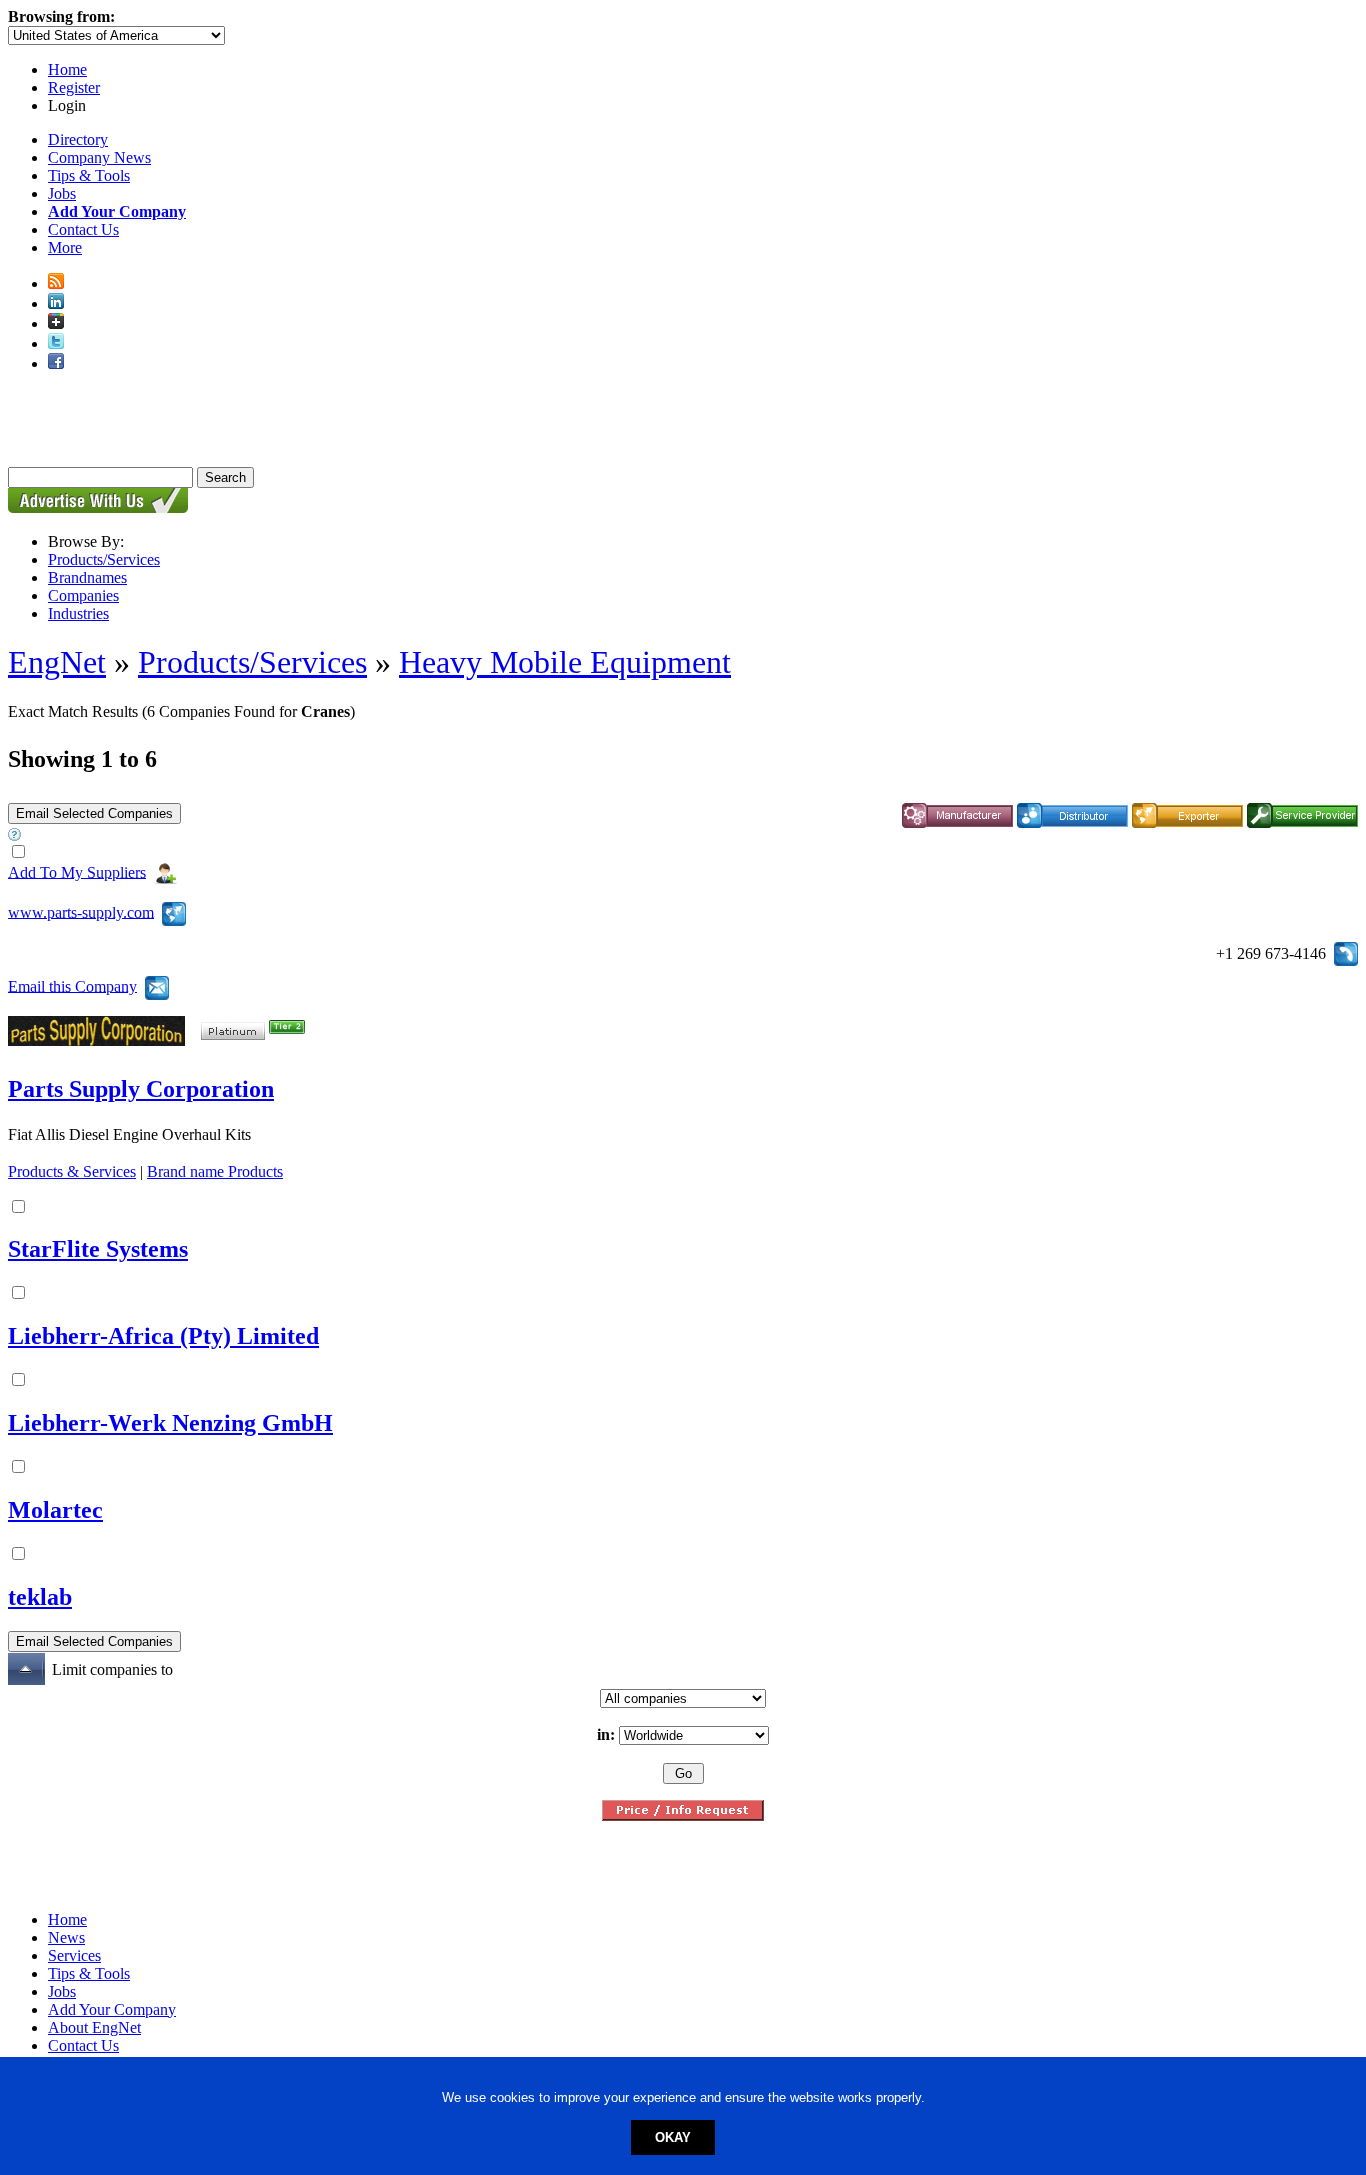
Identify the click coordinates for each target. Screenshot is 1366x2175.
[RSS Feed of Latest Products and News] (56, 283)
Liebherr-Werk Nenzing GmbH (170, 1423)
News (66, 1937)
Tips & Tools (89, 175)
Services (74, 1955)
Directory (78, 139)
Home (67, 69)
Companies (83, 595)
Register (74, 87)
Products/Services (104, 559)
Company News (99, 157)
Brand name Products (215, 1171)
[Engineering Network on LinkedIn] (56, 303)
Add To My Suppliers (77, 871)
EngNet (57, 662)
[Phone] (1346, 951)
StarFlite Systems (98, 1249)
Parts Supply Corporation (141, 1089)
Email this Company (72, 985)
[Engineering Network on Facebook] (56, 363)
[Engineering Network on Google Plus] (56, 323)
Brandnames (87, 577)
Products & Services (72, 1171)
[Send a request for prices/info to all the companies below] (683, 1815)
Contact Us (83, 229)
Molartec (55, 1510)
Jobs (62, 193)
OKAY (673, 2137)
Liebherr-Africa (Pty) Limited (163, 1336)
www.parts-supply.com (81, 911)
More (65, 247)
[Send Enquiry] (157, 985)
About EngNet (94, 2027)
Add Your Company (112, 2009)
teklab (40, 1597)
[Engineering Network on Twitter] (56, 343)
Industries (78, 613)
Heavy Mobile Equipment (565, 662)
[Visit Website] (174, 911)
